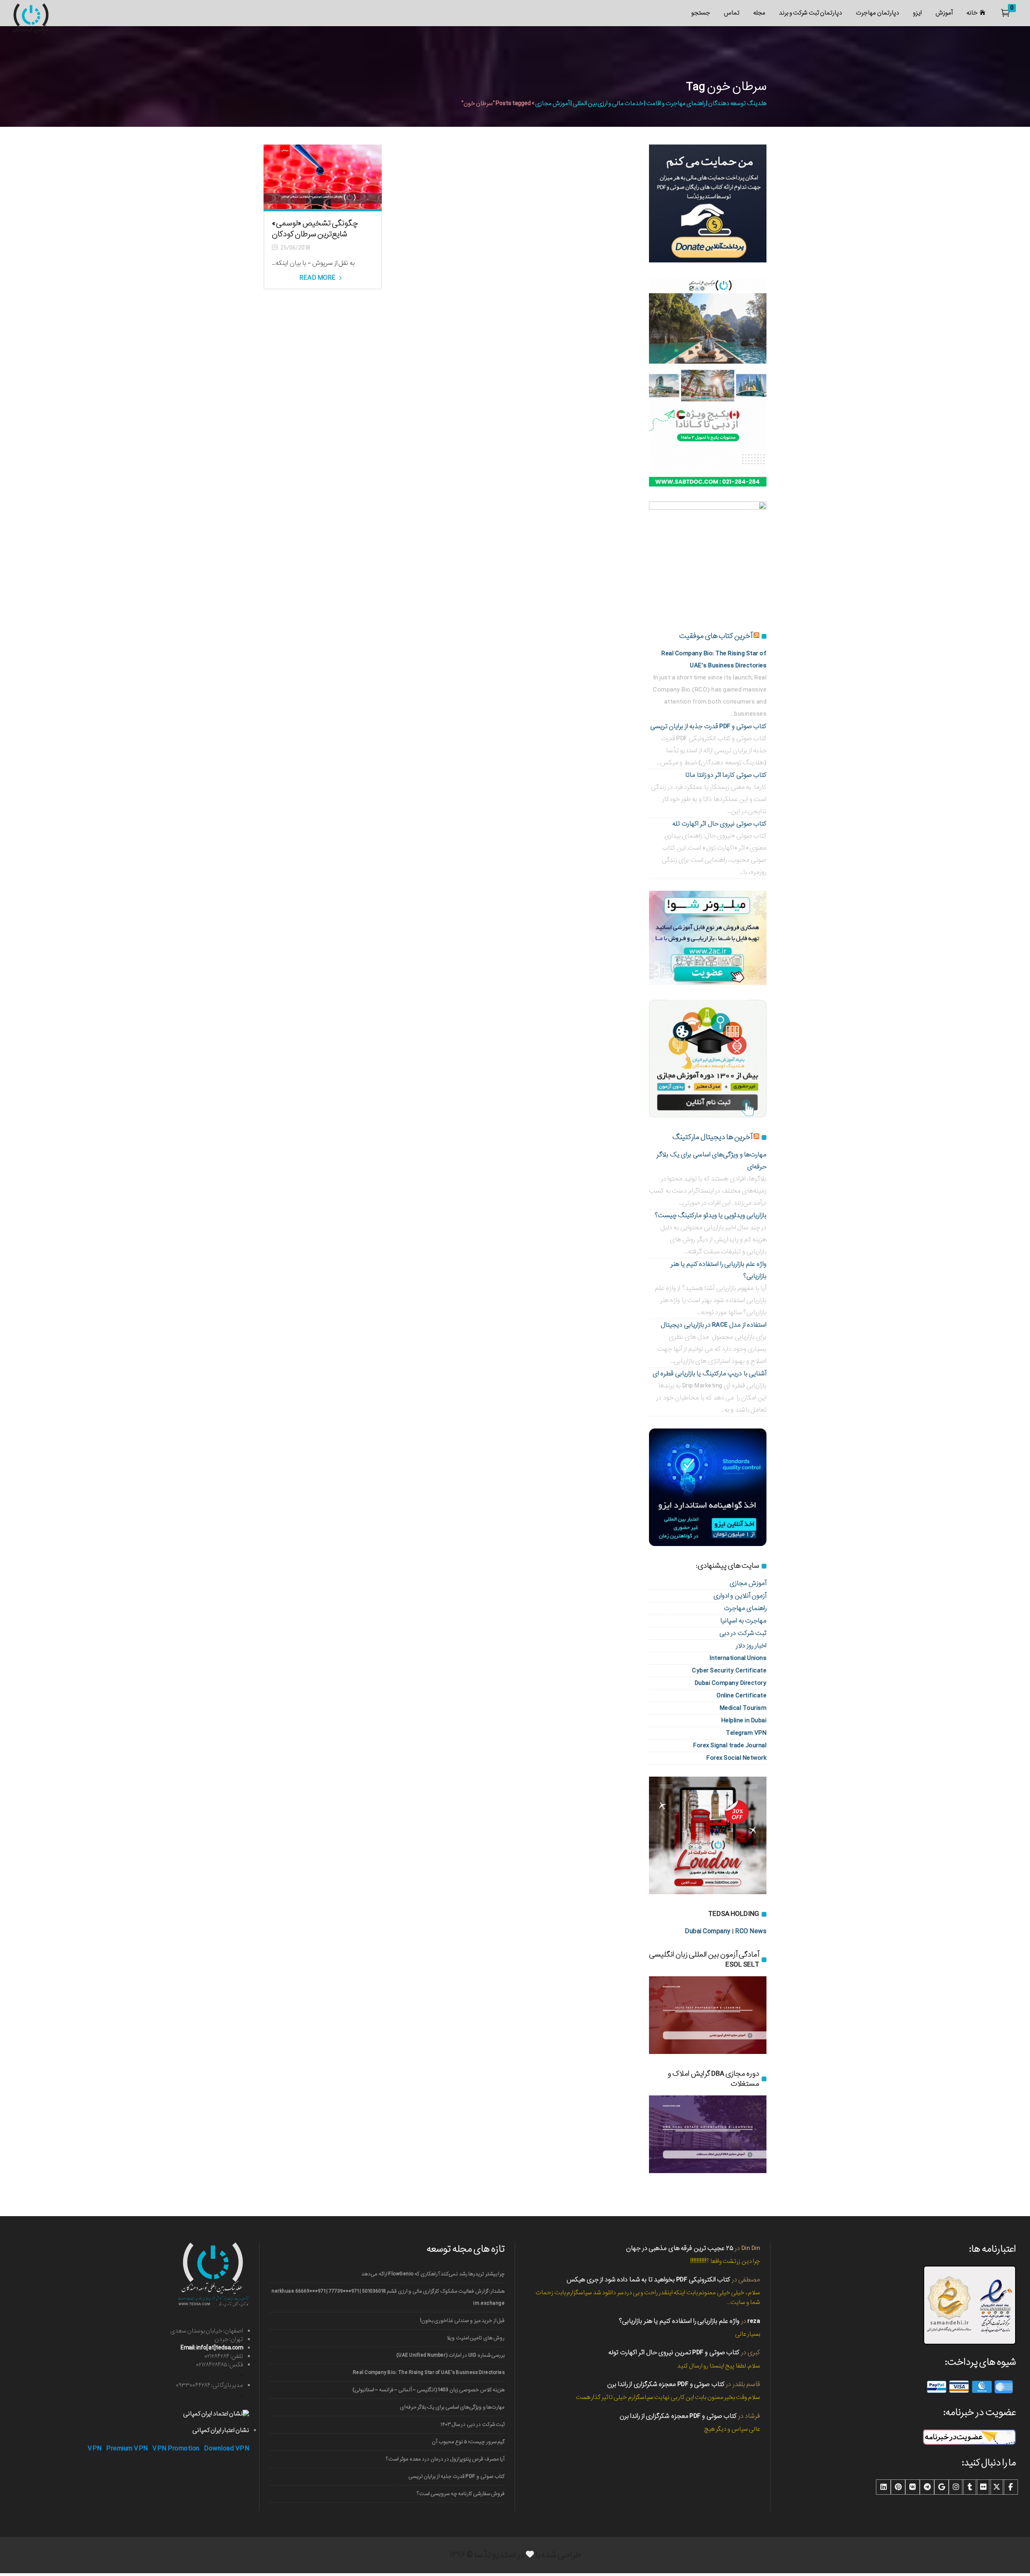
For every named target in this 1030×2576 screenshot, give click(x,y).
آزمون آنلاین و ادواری (740, 1596)
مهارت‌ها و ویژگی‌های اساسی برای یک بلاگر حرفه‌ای (452, 2407)
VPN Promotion (176, 2449)
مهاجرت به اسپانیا (743, 1621)
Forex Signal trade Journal (730, 1745)
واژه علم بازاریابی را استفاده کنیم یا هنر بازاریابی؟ (679, 2321)
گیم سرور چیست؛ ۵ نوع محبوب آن (468, 2442)
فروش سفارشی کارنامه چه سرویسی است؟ (461, 2494)
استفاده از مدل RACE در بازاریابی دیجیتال (714, 1325)
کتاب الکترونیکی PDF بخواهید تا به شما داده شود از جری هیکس (648, 2280)
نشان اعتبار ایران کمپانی (221, 2430)
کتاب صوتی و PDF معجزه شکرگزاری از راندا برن (666, 2384)
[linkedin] (884, 2487)
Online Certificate (742, 1696)
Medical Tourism (743, 1708)
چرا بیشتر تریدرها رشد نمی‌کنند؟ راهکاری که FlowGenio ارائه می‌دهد (433, 2274)
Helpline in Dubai (744, 1720)
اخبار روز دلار (751, 1646)
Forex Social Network (736, 1758)
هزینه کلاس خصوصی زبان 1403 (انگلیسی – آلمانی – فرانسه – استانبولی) (428, 2390)
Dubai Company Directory (731, 1683)
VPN (95, 2449)
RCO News (751, 1931)
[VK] (913, 2487)
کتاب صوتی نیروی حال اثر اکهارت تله (719, 824)
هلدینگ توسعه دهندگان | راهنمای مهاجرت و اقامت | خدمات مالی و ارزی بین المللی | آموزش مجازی (651, 103)
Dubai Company (708, 1931)
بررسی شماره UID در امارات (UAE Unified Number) (450, 2355)
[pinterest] (898, 2487)
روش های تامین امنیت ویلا (476, 2338)
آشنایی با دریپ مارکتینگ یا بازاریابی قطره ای (710, 1374)
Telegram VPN (746, 1733)
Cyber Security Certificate (729, 1671)
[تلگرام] (927, 2487)
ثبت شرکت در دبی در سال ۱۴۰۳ (473, 2424)
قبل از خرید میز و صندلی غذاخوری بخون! (462, 2321)
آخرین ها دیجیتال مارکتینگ (712, 1137)
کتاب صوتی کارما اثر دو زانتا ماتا (726, 775)
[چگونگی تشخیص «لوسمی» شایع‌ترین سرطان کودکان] (323, 177)
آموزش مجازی (748, 1583)
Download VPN (227, 2449)
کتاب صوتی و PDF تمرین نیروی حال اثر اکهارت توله (674, 2352)
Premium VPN (127, 2449)
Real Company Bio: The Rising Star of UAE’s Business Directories (429, 2373)
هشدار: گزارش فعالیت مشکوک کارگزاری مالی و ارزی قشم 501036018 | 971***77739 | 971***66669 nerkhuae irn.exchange (388, 2297)
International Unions (738, 1658)
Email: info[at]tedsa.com (212, 2348)
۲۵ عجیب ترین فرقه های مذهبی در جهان (680, 2248)
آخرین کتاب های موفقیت (716, 636)
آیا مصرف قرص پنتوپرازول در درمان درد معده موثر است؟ (445, 2459)
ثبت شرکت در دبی (743, 1633)
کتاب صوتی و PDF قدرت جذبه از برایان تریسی (709, 726)
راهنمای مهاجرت (745, 1608)
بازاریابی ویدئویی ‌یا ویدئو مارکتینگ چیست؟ (711, 1215)
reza (754, 2321)
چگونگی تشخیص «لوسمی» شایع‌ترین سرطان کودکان (315, 229)
